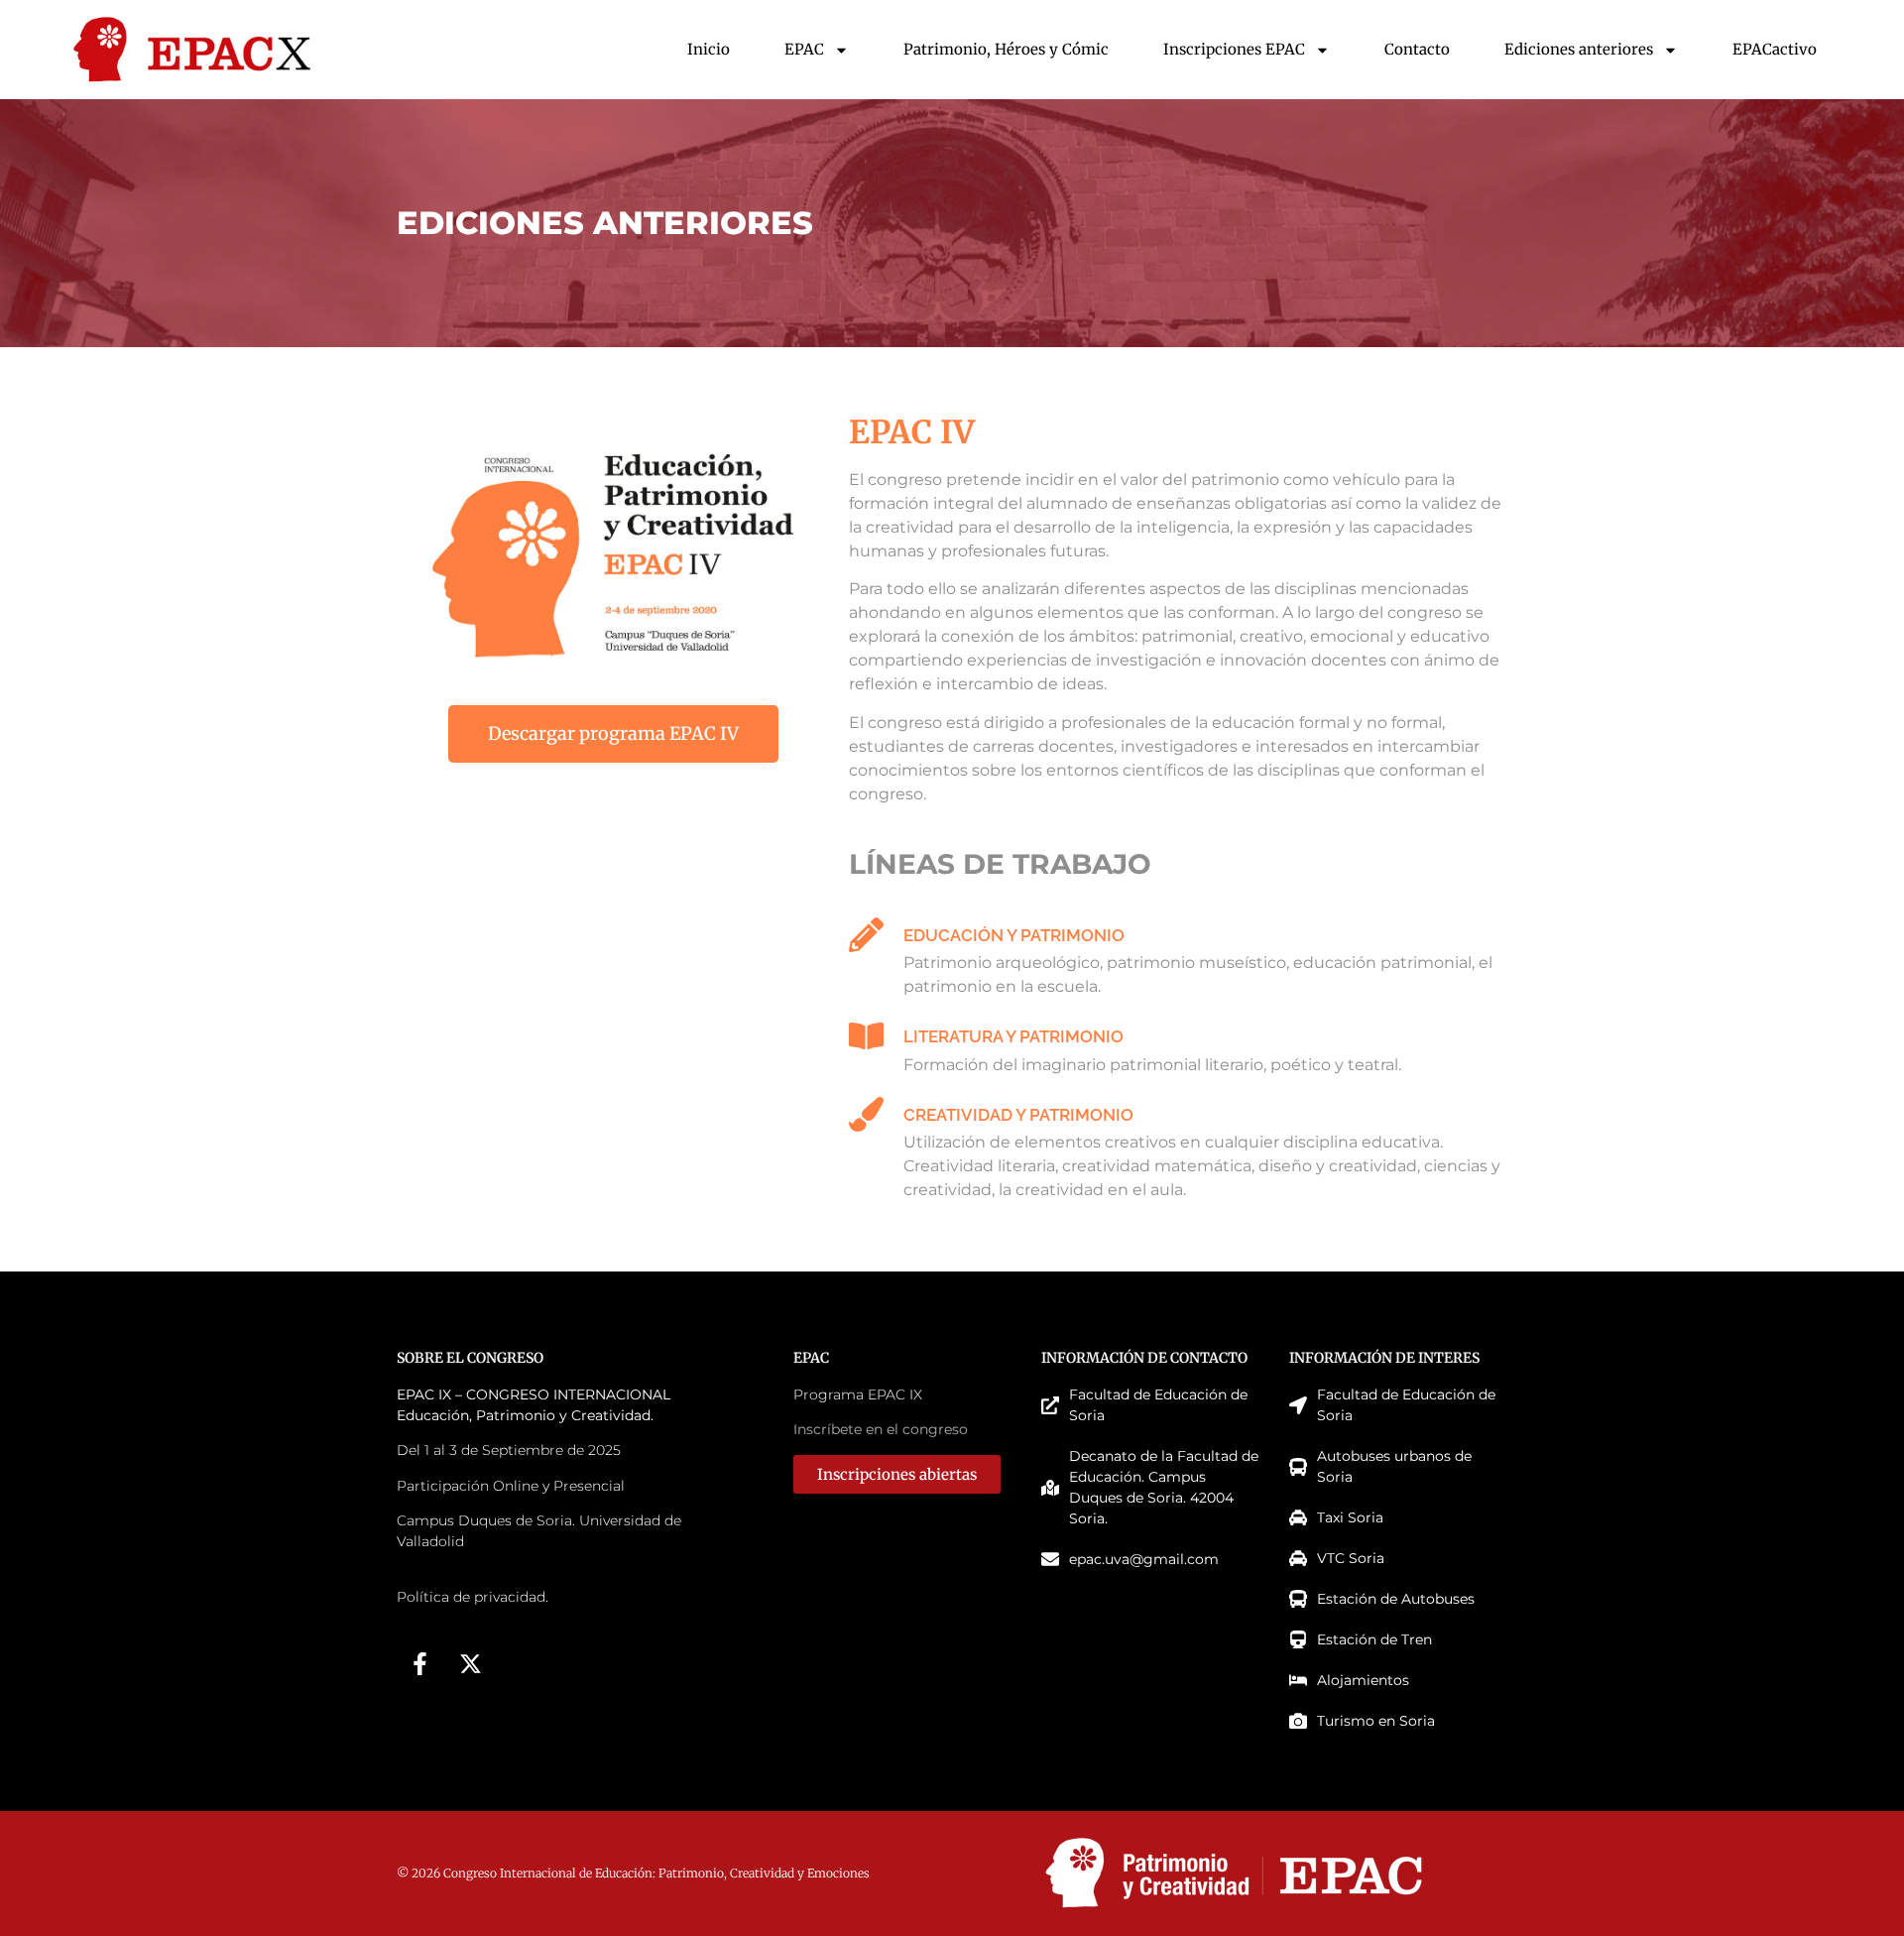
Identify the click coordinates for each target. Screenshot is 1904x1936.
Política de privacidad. (473, 1597)
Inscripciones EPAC (1234, 49)
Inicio (709, 49)
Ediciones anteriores (1579, 49)
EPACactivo (1775, 49)
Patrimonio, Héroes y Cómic (1006, 49)
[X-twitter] (470, 1664)
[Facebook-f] (419, 1664)
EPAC (804, 49)
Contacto (1417, 49)
